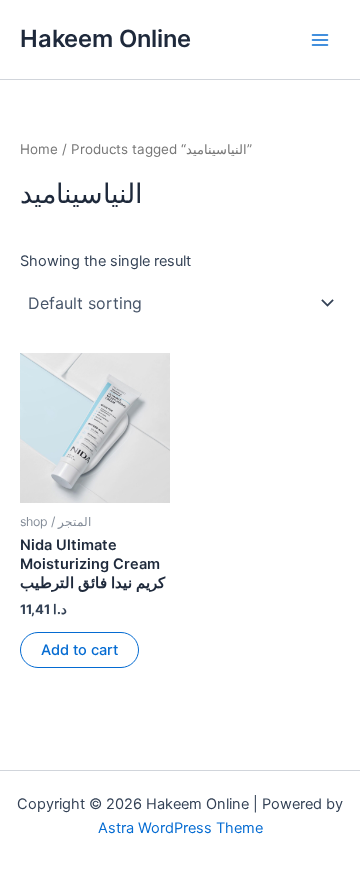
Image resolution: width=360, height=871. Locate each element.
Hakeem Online (105, 38)
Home (39, 149)
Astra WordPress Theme (180, 828)
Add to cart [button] (79, 650)
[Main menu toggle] (320, 39)
